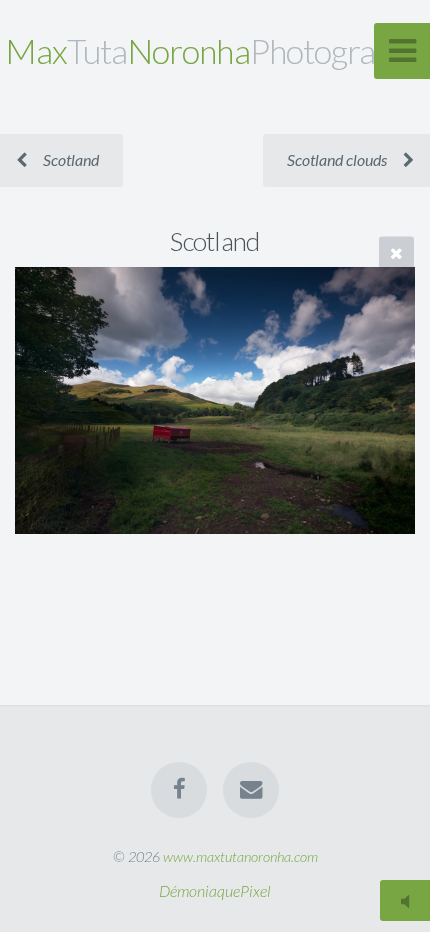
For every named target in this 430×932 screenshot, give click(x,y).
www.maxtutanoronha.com (240, 856)
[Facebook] (179, 790)
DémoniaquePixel (215, 890)
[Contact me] (251, 790)
